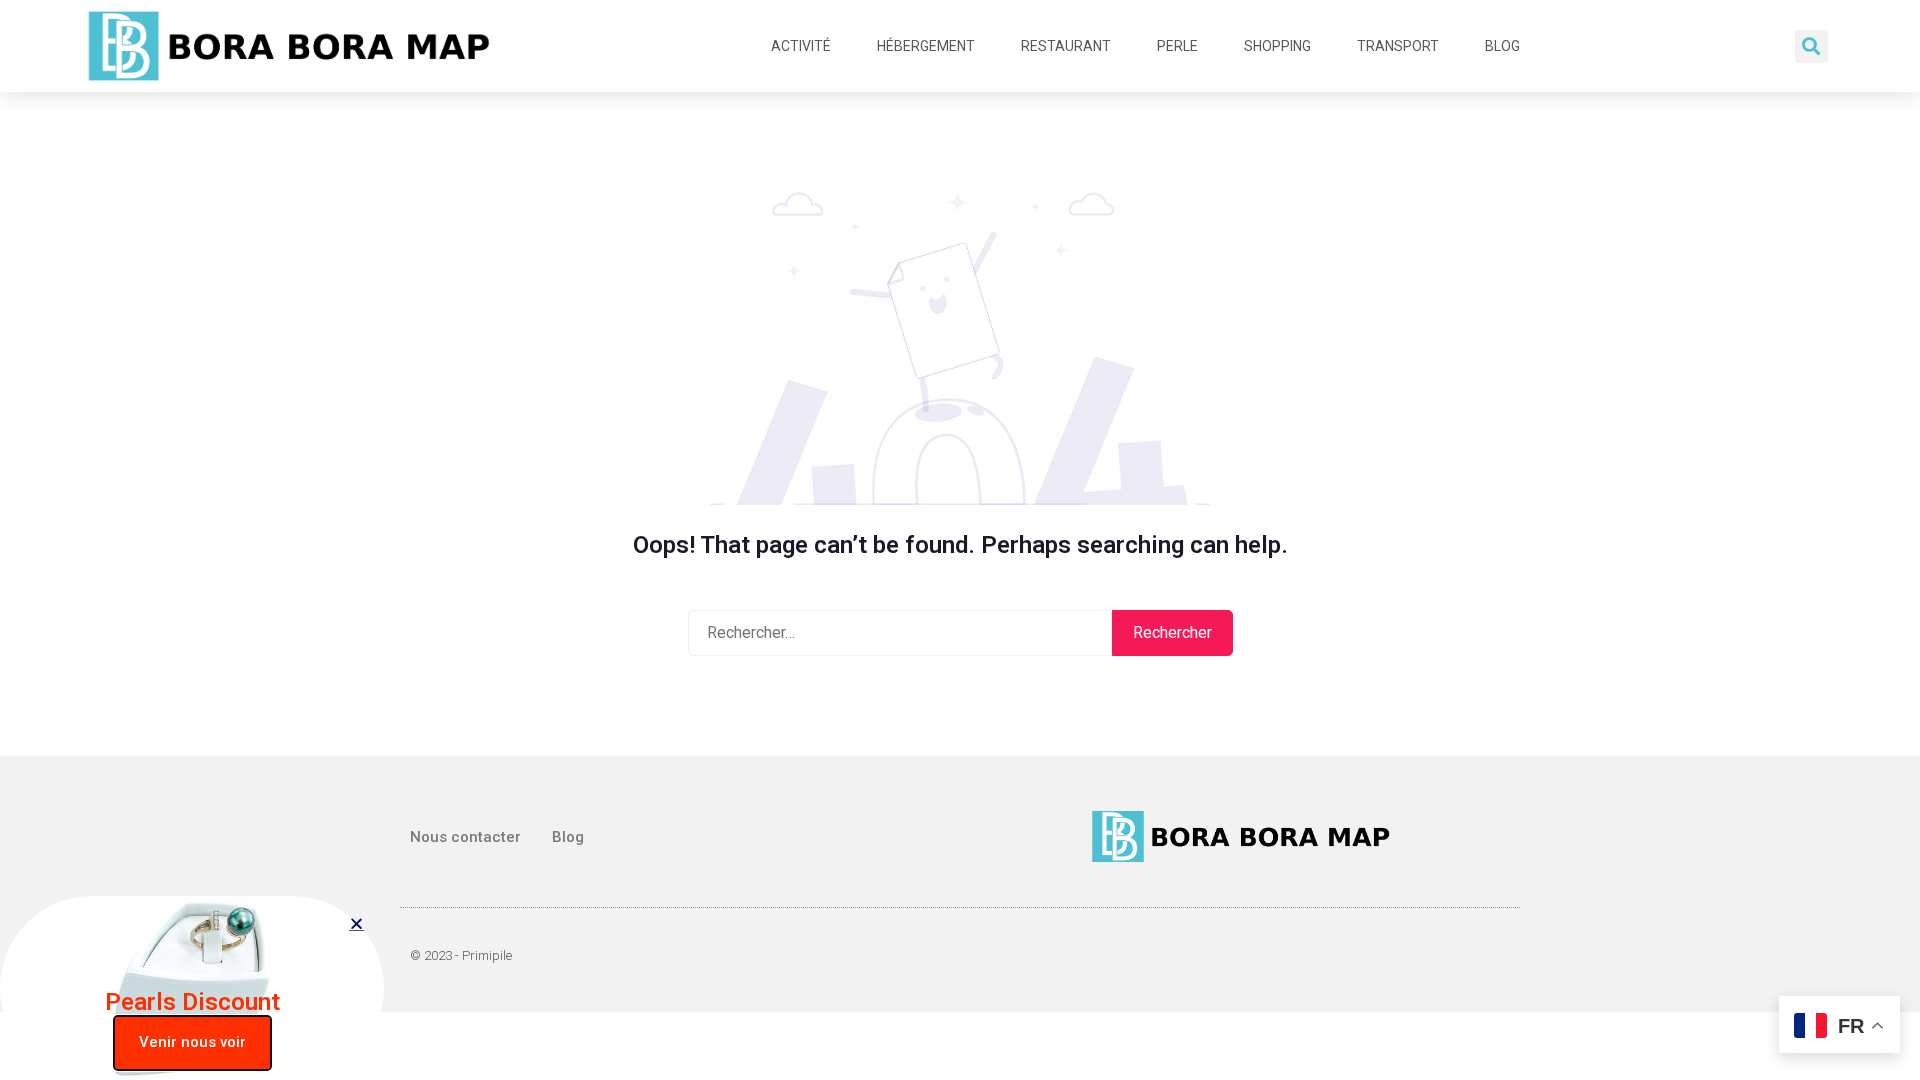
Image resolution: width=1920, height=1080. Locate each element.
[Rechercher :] (900, 633)
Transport (1398, 46)
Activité (801, 46)
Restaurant (1066, 46)
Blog (1502, 46)
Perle (1177, 46)
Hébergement (926, 46)
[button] (1811, 46)
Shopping (1277, 46)
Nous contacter (465, 837)
